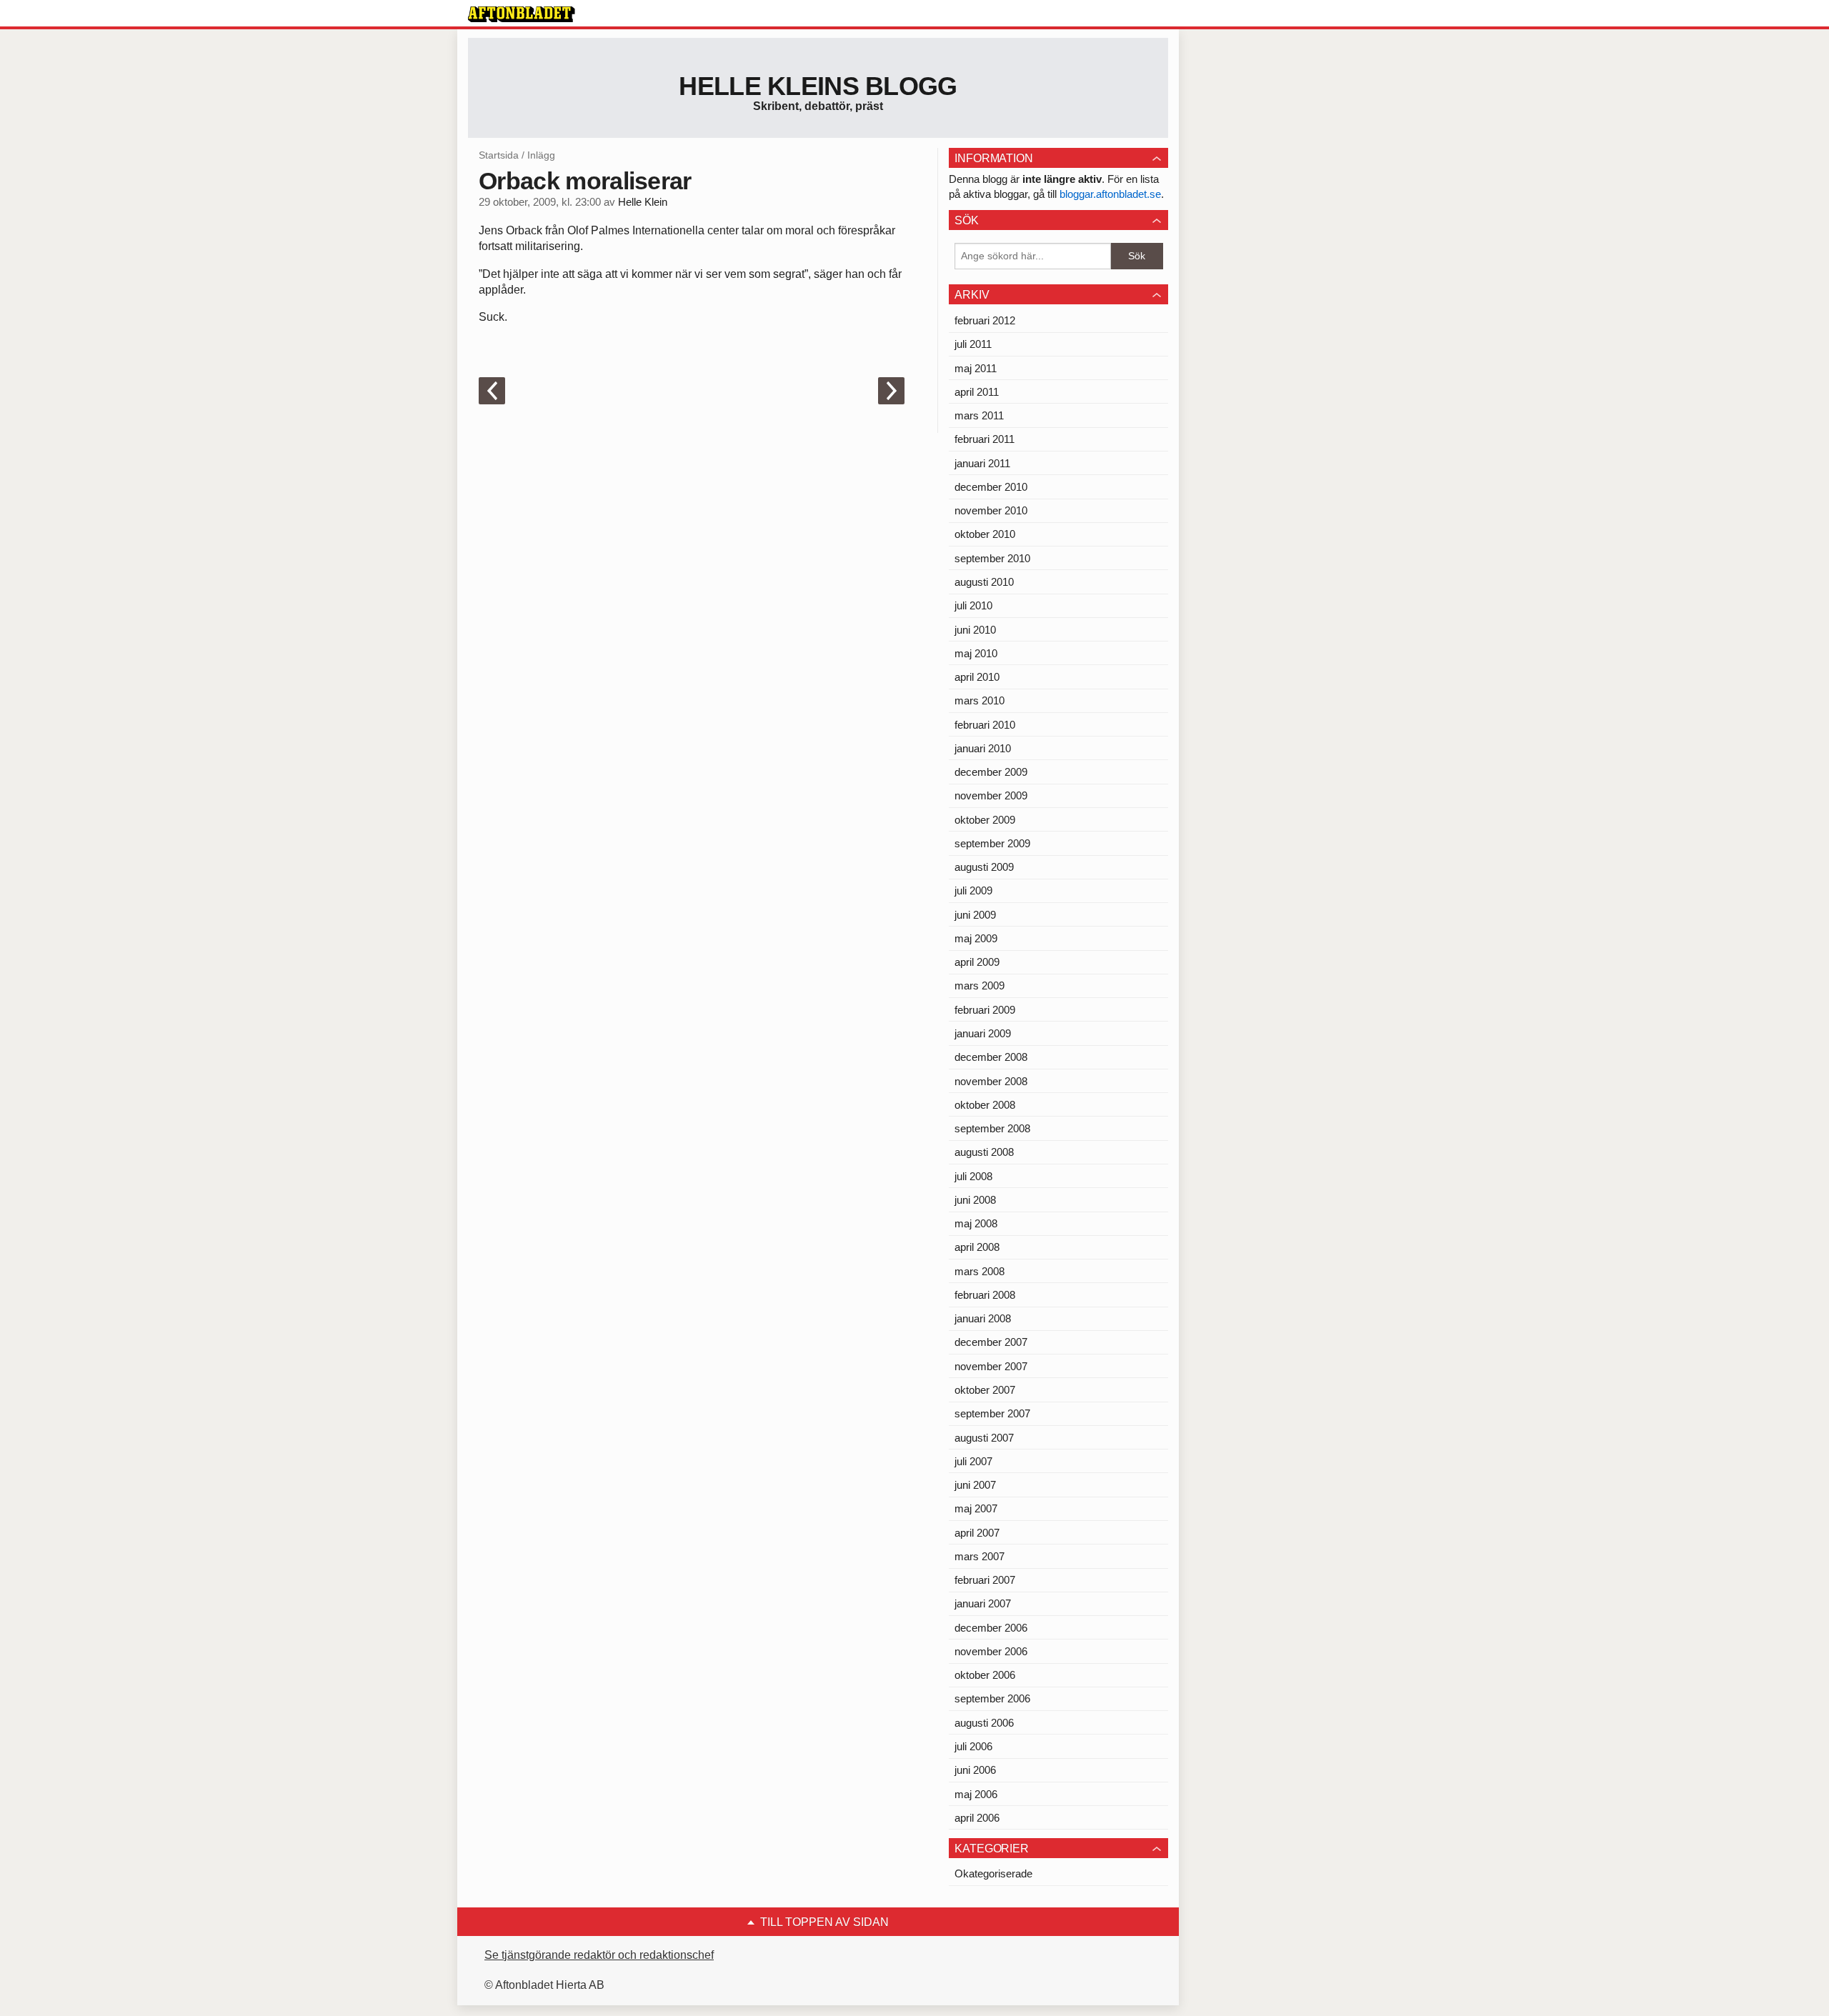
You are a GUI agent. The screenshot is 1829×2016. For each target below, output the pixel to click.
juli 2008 (973, 1176)
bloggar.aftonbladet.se (1110, 194)
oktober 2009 (985, 820)
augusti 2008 (984, 1152)
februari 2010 (985, 725)
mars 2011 (979, 415)
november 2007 (991, 1366)
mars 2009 (980, 985)
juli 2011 (973, 344)
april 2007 (977, 1533)
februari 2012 (985, 320)
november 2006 (991, 1651)
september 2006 (992, 1698)
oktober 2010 (985, 534)
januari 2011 (982, 463)
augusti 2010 (984, 582)
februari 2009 (985, 1010)
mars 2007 (980, 1556)
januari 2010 (983, 748)
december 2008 (991, 1057)
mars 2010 (980, 700)
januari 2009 (983, 1033)
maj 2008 (976, 1223)
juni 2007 (975, 1485)
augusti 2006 (984, 1723)
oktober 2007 (985, 1390)
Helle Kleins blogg (818, 86)
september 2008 (992, 1128)
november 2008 (991, 1081)
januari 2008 (983, 1318)
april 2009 (977, 962)
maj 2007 (976, 1508)
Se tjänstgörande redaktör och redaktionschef (599, 1955)
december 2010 (991, 487)
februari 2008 (985, 1295)
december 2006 (991, 1628)
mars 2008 (980, 1271)
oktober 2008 (985, 1105)
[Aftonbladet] (522, 14)
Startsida (499, 155)
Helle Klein (643, 202)
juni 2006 (975, 1770)
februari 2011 (985, 439)
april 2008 (977, 1247)
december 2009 (991, 772)
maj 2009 (976, 938)
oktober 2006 (985, 1675)
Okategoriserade (993, 1873)
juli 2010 (973, 605)
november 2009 (991, 795)
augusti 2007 (984, 1438)
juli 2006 (973, 1746)
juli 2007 (973, 1461)
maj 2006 (976, 1794)
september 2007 (992, 1413)
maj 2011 (976, 368)
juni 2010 (975, 630)
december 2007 (991, 1342)
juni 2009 (975, 915)
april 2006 (977, 1818)
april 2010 (977, 677)
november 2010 (991, 510)
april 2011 (977, 392)
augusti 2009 (984, 867)
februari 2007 (985, 1580)
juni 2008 (975, 1200)
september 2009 (992, 843)
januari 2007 (983, 1603)
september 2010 (992, 558)
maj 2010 (976, 653)
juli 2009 (973, 890)
